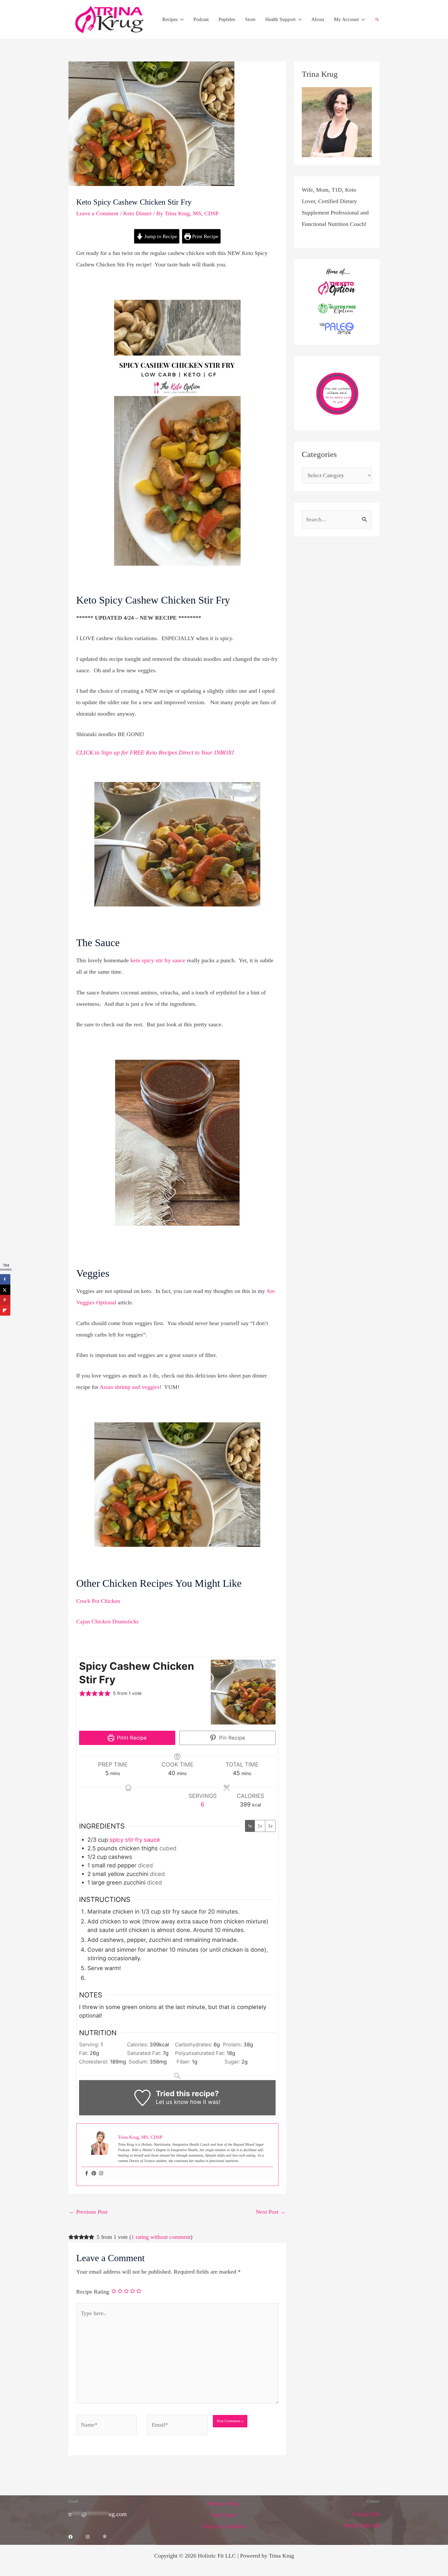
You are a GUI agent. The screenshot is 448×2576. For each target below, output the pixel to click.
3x (270, 1826)
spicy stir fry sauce (135, 1840)
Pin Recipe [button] (231, 1738)
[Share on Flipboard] (5, 1310)
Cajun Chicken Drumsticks (107, 1621)
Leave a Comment (97, 213)
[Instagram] (101, 2174)
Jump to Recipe (160, 236)
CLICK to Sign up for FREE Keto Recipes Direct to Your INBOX (154, 753)
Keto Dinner (137, 213)
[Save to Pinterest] (5, 1300)
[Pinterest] (94, 2174)
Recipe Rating (93, 2292)
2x (260, 1826)
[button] (181, 19)
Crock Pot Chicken (98, 1601)
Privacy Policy (224, 2504)
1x (250, 1826)
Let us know (172, 2102)
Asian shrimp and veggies (129, 1387)
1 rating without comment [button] (161, 2237)
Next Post (271, 2212)
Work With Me (362, 2526)
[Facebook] (87, 2174)
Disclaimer (224, 2515)
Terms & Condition (224, 2526)
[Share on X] (5, 1290)
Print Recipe (205, 236)
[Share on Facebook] (5, 1279)
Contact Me (366, 2514)
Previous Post (88, 2212)
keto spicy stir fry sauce (158, 960)
